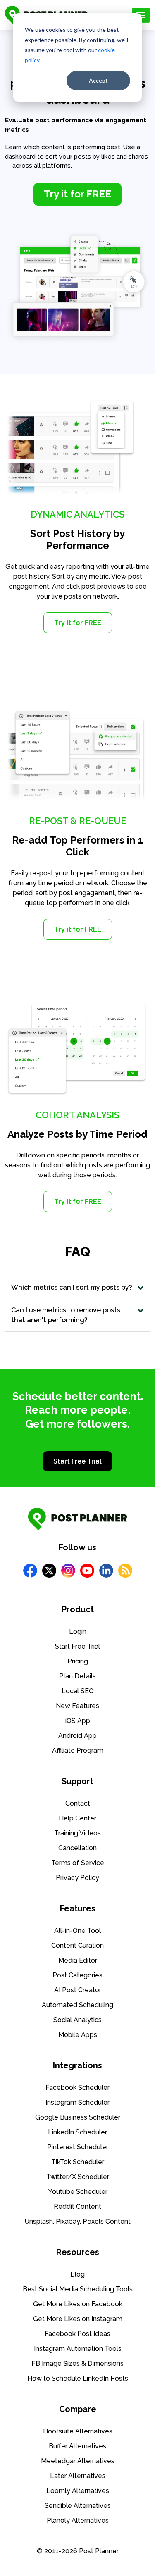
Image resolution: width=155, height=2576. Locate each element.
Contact (78, 1803)
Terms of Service (78, 1863)
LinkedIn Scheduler (77, 2132)
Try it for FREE (78, 623)
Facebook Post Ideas (77, 2334)
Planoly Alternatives (78, 2520)
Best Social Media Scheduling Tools (78, 2289)
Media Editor (78, 1960)
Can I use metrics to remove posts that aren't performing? (66, 1315)
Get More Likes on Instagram (78, 2319)
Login (78, 1631)
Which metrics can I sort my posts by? (72, 1287)
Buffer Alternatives (77, 2446)
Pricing (78, 1661)
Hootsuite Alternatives (78, 2431)
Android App (77, 1736)
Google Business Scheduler (78, 2117)
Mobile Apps (78, 2035)
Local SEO (78, 1691)
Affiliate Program (78, 1750)
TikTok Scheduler (78, 2162)
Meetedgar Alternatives (78, 2461)
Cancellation (77, 1848)
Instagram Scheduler (77, 2102)
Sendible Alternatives (78, 2506)
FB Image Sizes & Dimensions (77, 2363)
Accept (98, 80)
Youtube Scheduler (78, 2192)
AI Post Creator (78, 1990)
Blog (77, 2274)
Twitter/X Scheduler (78, 2177)
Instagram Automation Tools (78, 2349)
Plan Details (77, 1676)
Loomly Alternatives (78, 2491)
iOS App (78, 1721)
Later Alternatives (78, 2476)
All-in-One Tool (77, 1931)
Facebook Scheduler (77, 2088)
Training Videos (77, 1833)
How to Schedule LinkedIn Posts (78, 2378)
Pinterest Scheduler (78, 2147)
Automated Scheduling (77, 2005)
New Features (77, 1706)
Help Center (77, 1818)
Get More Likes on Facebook (78, 2304)
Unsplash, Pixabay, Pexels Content (77, 2221)
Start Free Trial (77, 1461)
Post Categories (77, 1975)
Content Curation (77, 1945)
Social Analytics (77, 2020)
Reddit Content (77, 2206)
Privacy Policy (77, 1878)
